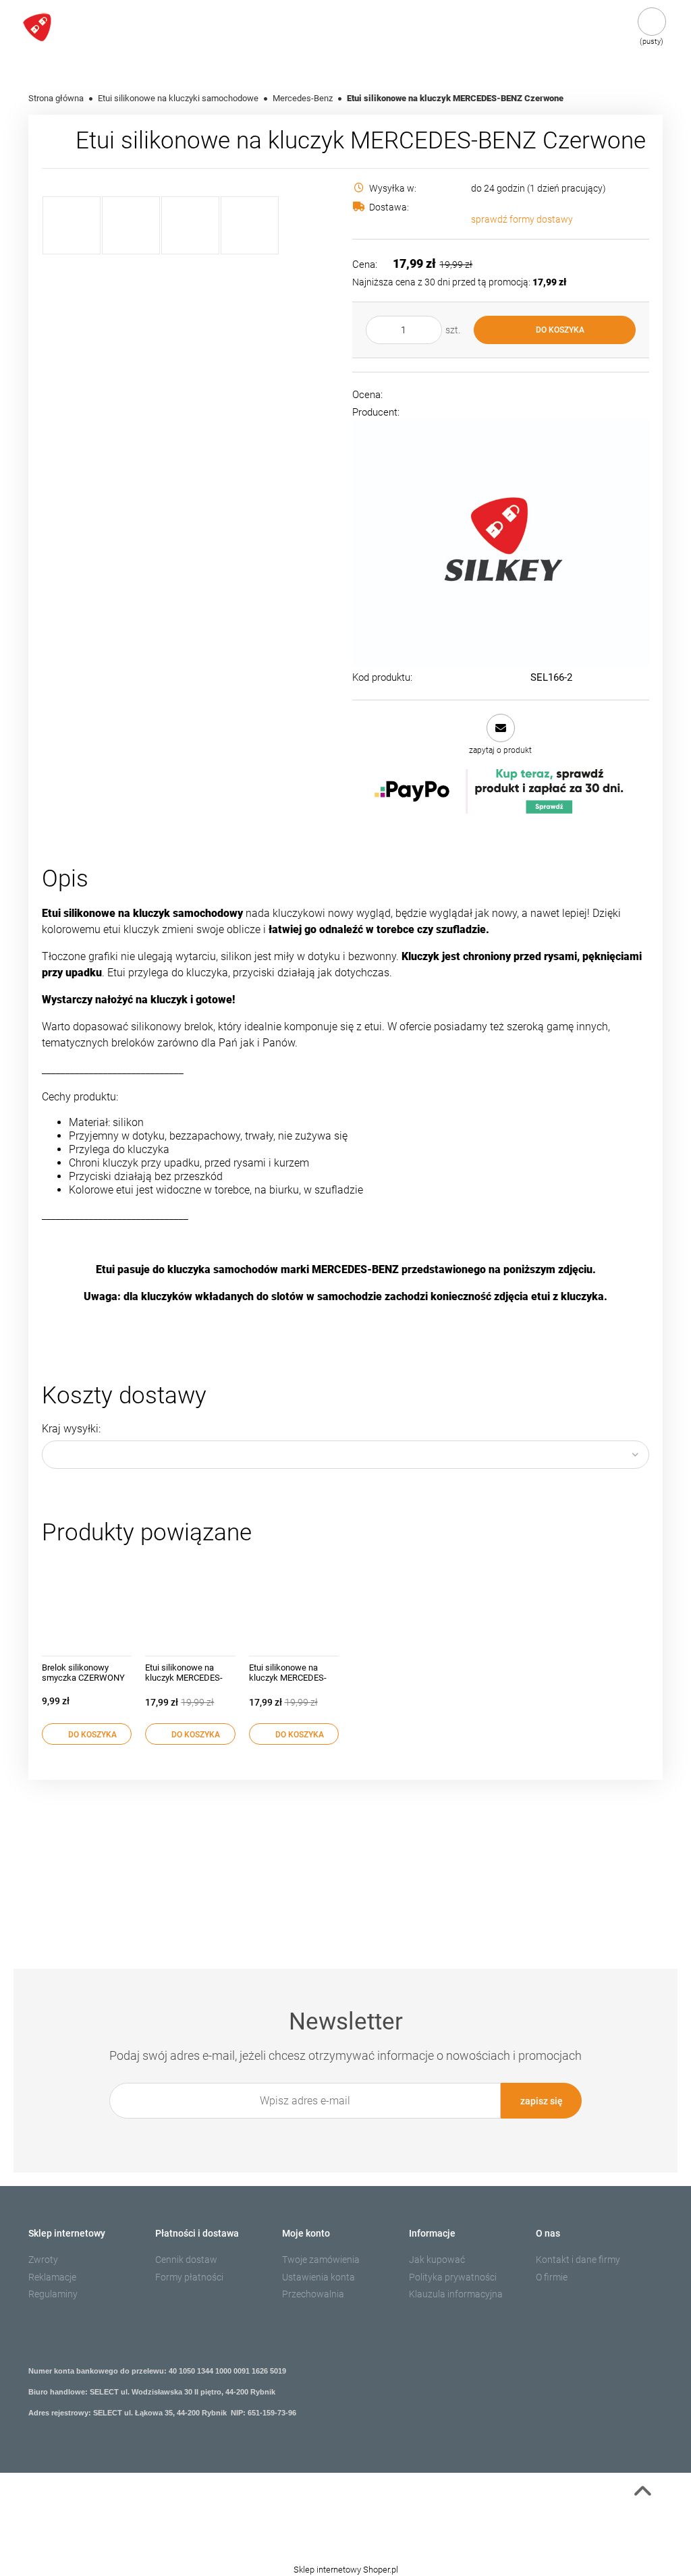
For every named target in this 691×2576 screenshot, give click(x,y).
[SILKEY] (501, 542)
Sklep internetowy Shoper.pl (346, 2570)
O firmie (552, 2277)
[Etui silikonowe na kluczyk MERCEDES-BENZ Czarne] (190, 1604)
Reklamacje (52, 2277)
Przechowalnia (313, 2294)
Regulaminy (53, 2294)
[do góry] (642, 2494)
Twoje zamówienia (321, 2260)
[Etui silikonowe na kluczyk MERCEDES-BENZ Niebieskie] (294, 1604)
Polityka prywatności (453, 2277)
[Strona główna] (74, 27)
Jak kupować (437, 2260)
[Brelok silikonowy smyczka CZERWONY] (87, 1604)
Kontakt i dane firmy (578, 2260)
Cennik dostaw (186, 2260)
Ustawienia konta (319, 2277)
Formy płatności (189, 2277)
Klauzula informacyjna (456, 2294)
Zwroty (43, 2260)
